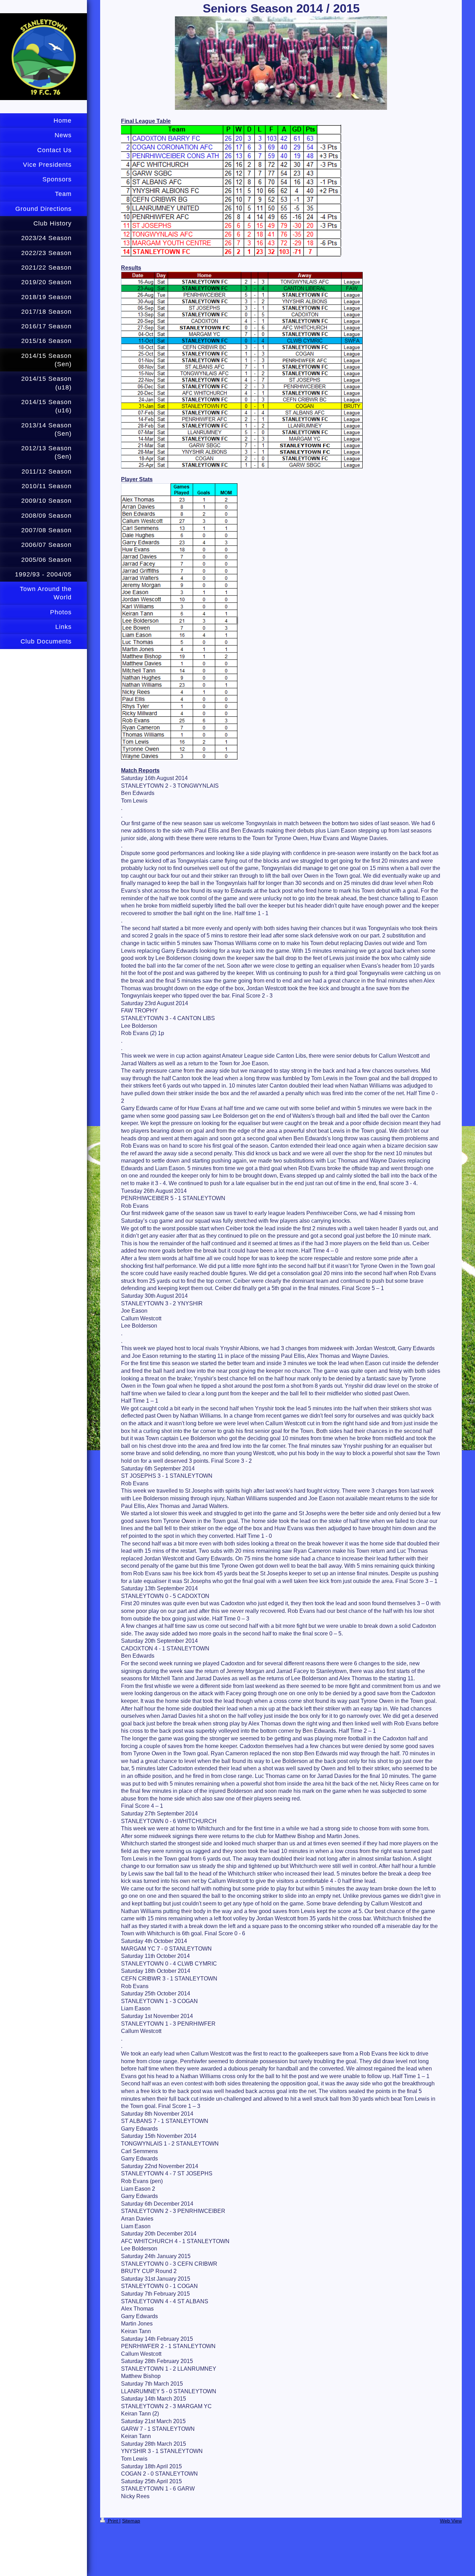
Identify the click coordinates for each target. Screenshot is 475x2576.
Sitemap (131, 2521)
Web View (451, 2521)
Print (113, 2521)
